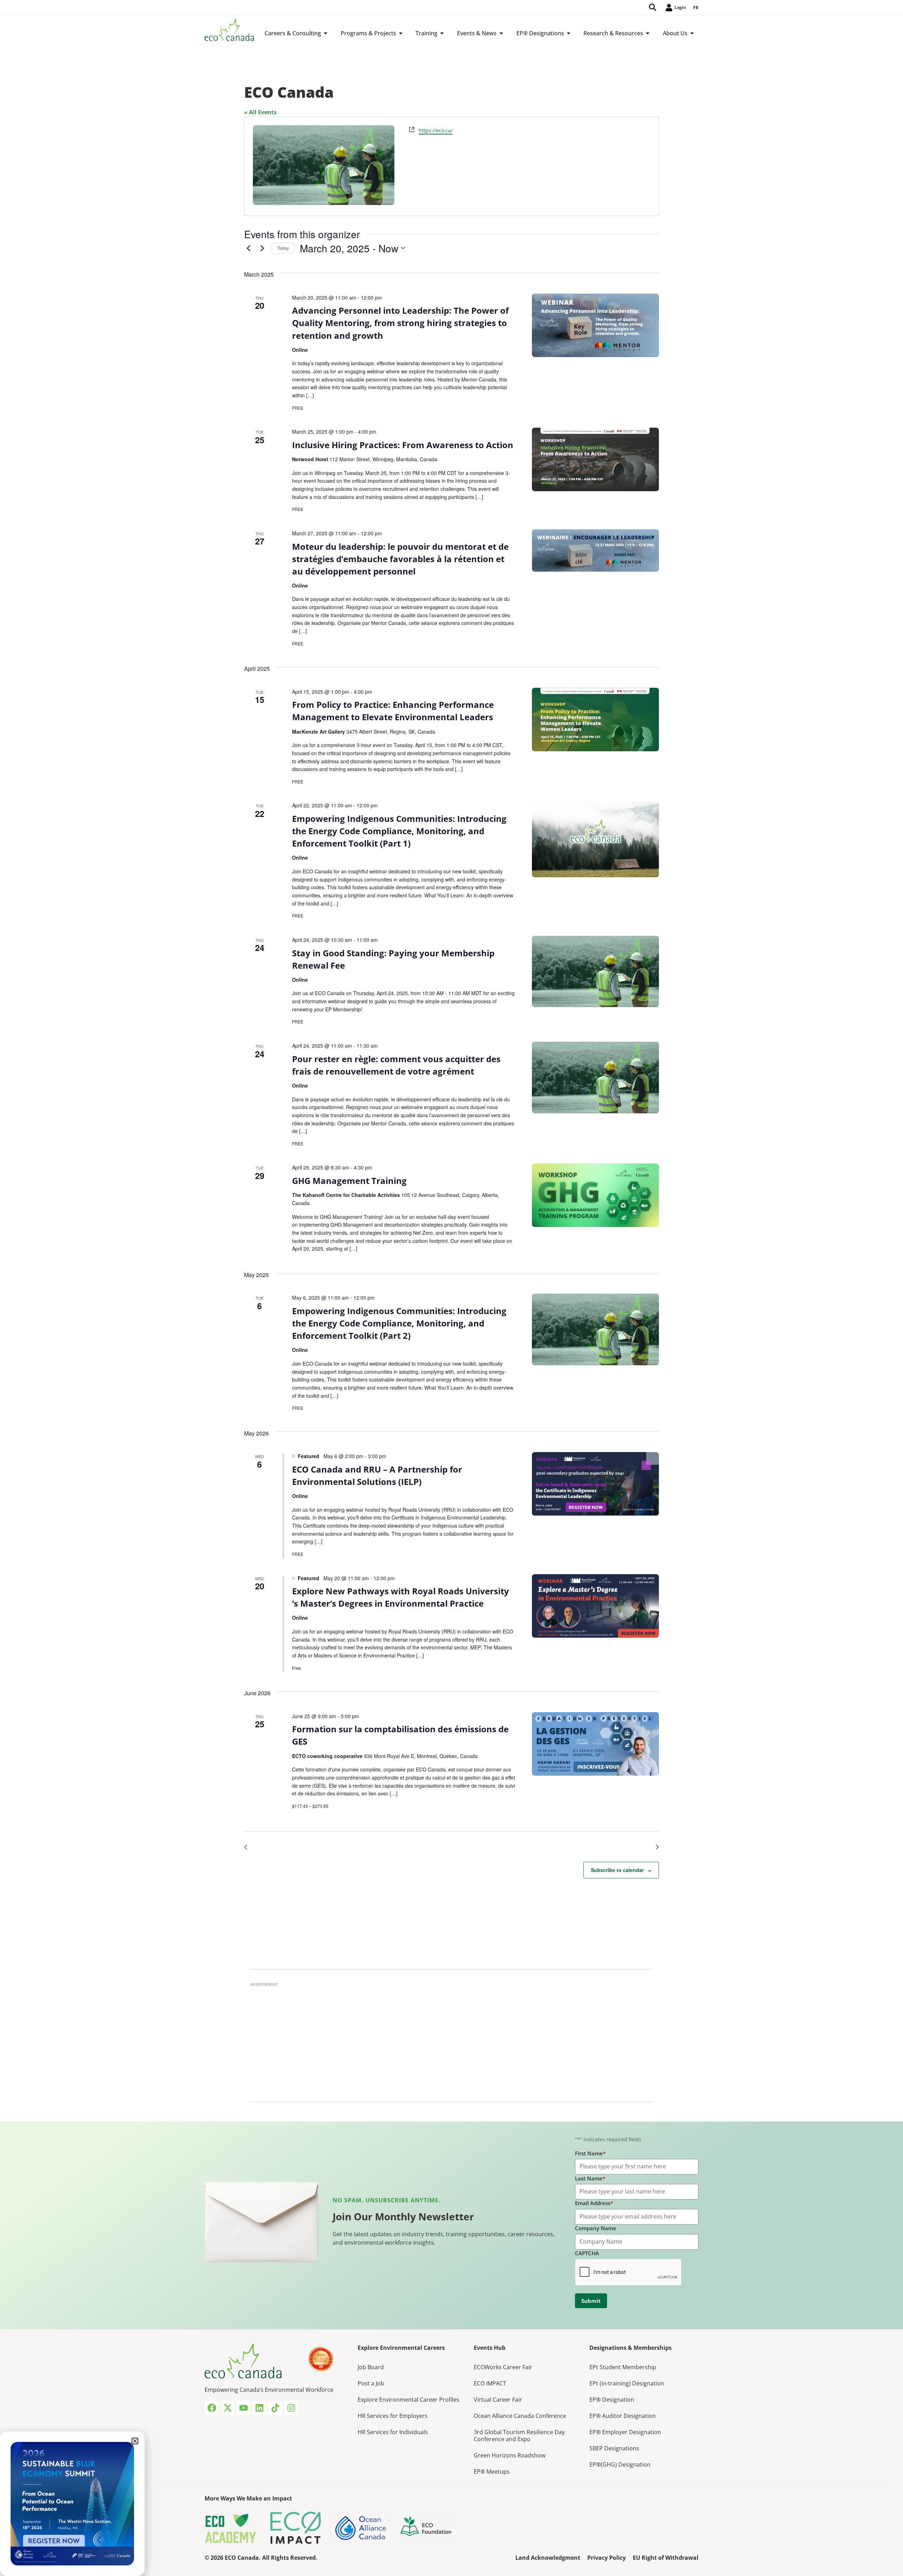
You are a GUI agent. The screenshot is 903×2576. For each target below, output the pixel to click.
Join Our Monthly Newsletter (403, 2216)
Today (283, 248)
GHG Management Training (349, 1181)
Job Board (371, 2367)
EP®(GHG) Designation (620, 2464)
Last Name (590, 2178)
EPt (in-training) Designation (627, 2383)
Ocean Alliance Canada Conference (520, 2416)
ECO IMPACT (490, 2383)
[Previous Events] (248, 248)
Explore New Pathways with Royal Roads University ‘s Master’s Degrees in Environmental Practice (401, 1597)
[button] (135, 2441)
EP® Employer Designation (625, 2432)
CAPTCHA (587, 2253)
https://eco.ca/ (436, 130)
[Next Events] (262, 248)
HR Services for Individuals (393, 2432)
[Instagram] (291, 2408)
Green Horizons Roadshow (510, 2455)
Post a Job (371, 2383)
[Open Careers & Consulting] (326, 33)
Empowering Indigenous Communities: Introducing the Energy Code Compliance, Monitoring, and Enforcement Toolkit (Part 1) (399, 831)
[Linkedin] (259, 2408)
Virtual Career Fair (498, 2400)
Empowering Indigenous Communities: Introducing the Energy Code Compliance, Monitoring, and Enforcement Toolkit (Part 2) (399, 1323)
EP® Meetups (492, 2472)
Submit (591, 2301)
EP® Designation (612, 2400)
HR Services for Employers (393, 2416)
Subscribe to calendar (617, 1870)
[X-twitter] (228, 2408)
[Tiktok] (275, 2408)
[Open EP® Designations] (569, 33)
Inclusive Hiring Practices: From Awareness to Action (403, 445)
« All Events (260, 112)
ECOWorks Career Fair (503, 2367)
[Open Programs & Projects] (401, 33)
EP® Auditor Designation (623, 2416)
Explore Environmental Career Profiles (408, 2400)
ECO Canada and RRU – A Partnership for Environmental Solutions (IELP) (377, 1475)
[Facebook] (212, 2408)
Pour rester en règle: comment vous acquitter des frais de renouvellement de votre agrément (396, 1065)
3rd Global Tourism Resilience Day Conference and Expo (519, 2436)
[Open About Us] (692, 33)
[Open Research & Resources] (648, 33)
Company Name (596, 2228)
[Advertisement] (451, 2040)
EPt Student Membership (623, 2367)
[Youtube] (243, 2408)
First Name (590, 2153)
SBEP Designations (614, 2448)
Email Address (594, 2203)
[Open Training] (442, 33)
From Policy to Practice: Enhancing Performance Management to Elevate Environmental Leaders (393, 711)
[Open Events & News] (501, 33)
